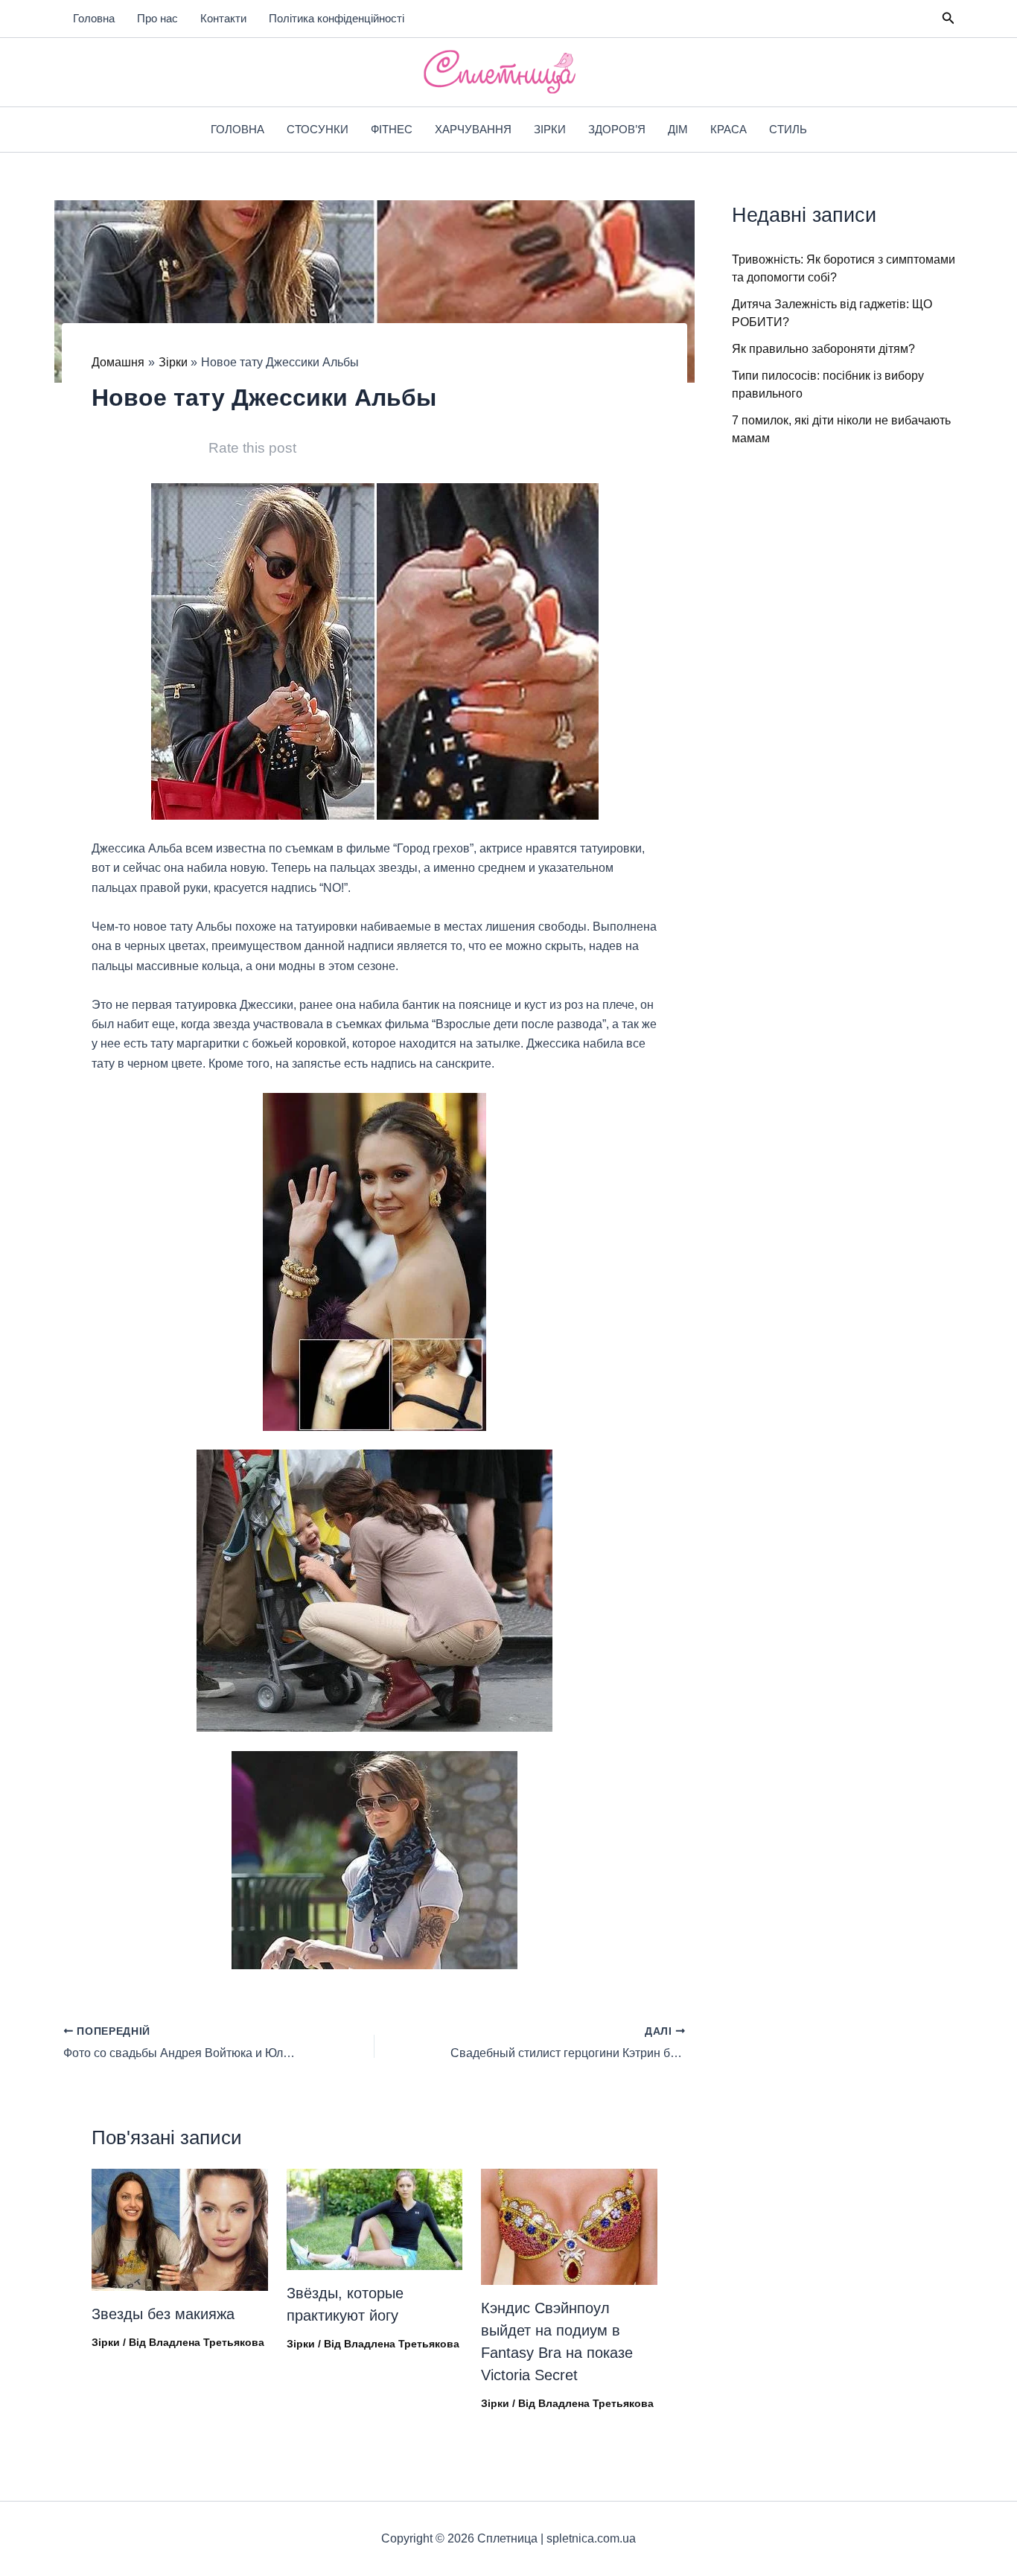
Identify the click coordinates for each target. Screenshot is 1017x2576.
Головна (94, 18)
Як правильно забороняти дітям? (823, 349)
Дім (678, 129)
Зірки (550, 129)
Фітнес (392, 129)
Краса (729, 129)
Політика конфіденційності (337, 18)
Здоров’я (617, 129)
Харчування (473, 129)
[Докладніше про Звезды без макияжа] (180, 2229)
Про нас (157, 18)
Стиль (788, 129)
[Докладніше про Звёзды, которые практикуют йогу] (375, 2218)
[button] (949, 19)
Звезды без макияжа (163, 2314)
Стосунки (318, 129)
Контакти (223, 18)
